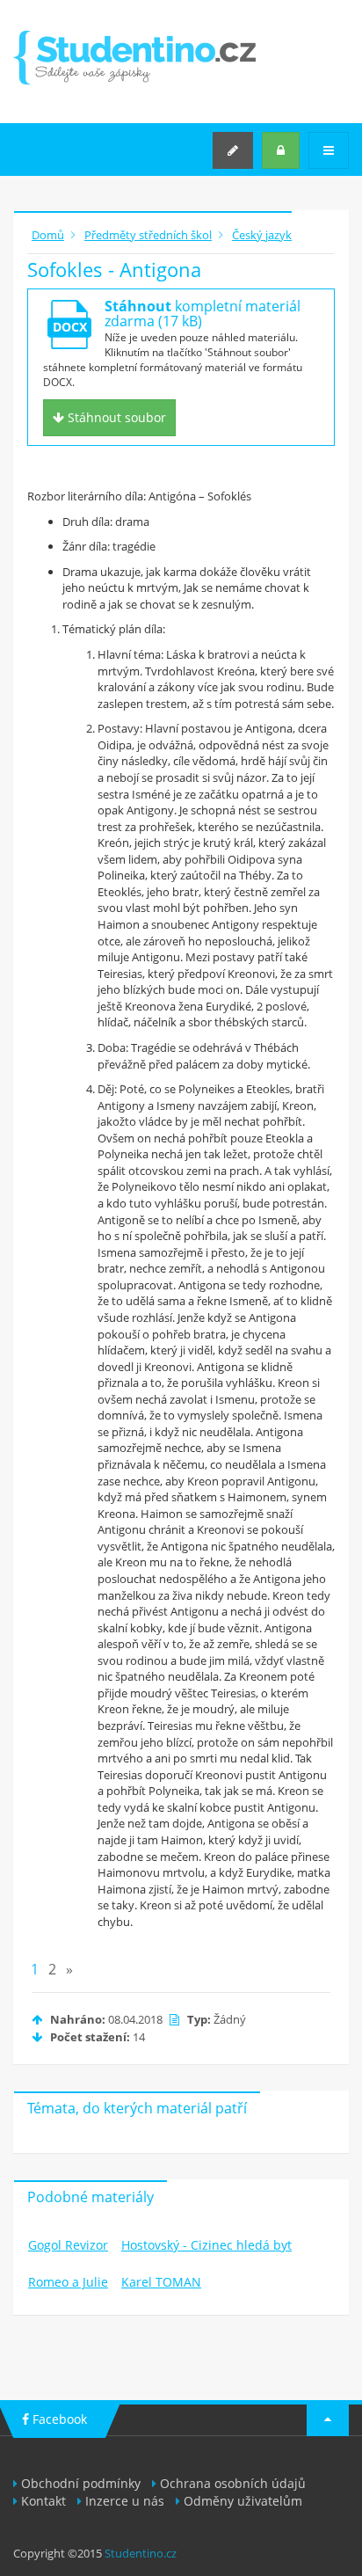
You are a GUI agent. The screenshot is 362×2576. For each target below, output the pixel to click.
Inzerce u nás (125, 2501)
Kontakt (43, 2501)
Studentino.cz (141, 2553)
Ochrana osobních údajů (233, 2483)
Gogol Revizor (68, 2245)
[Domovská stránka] (134, 58)
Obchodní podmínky (81, 2483)
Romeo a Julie (68, 2282)
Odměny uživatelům (243, 2501)
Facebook (58, 2419)
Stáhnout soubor (115, 417)
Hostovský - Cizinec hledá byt (206, 2245)
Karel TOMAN (161, 2282)
